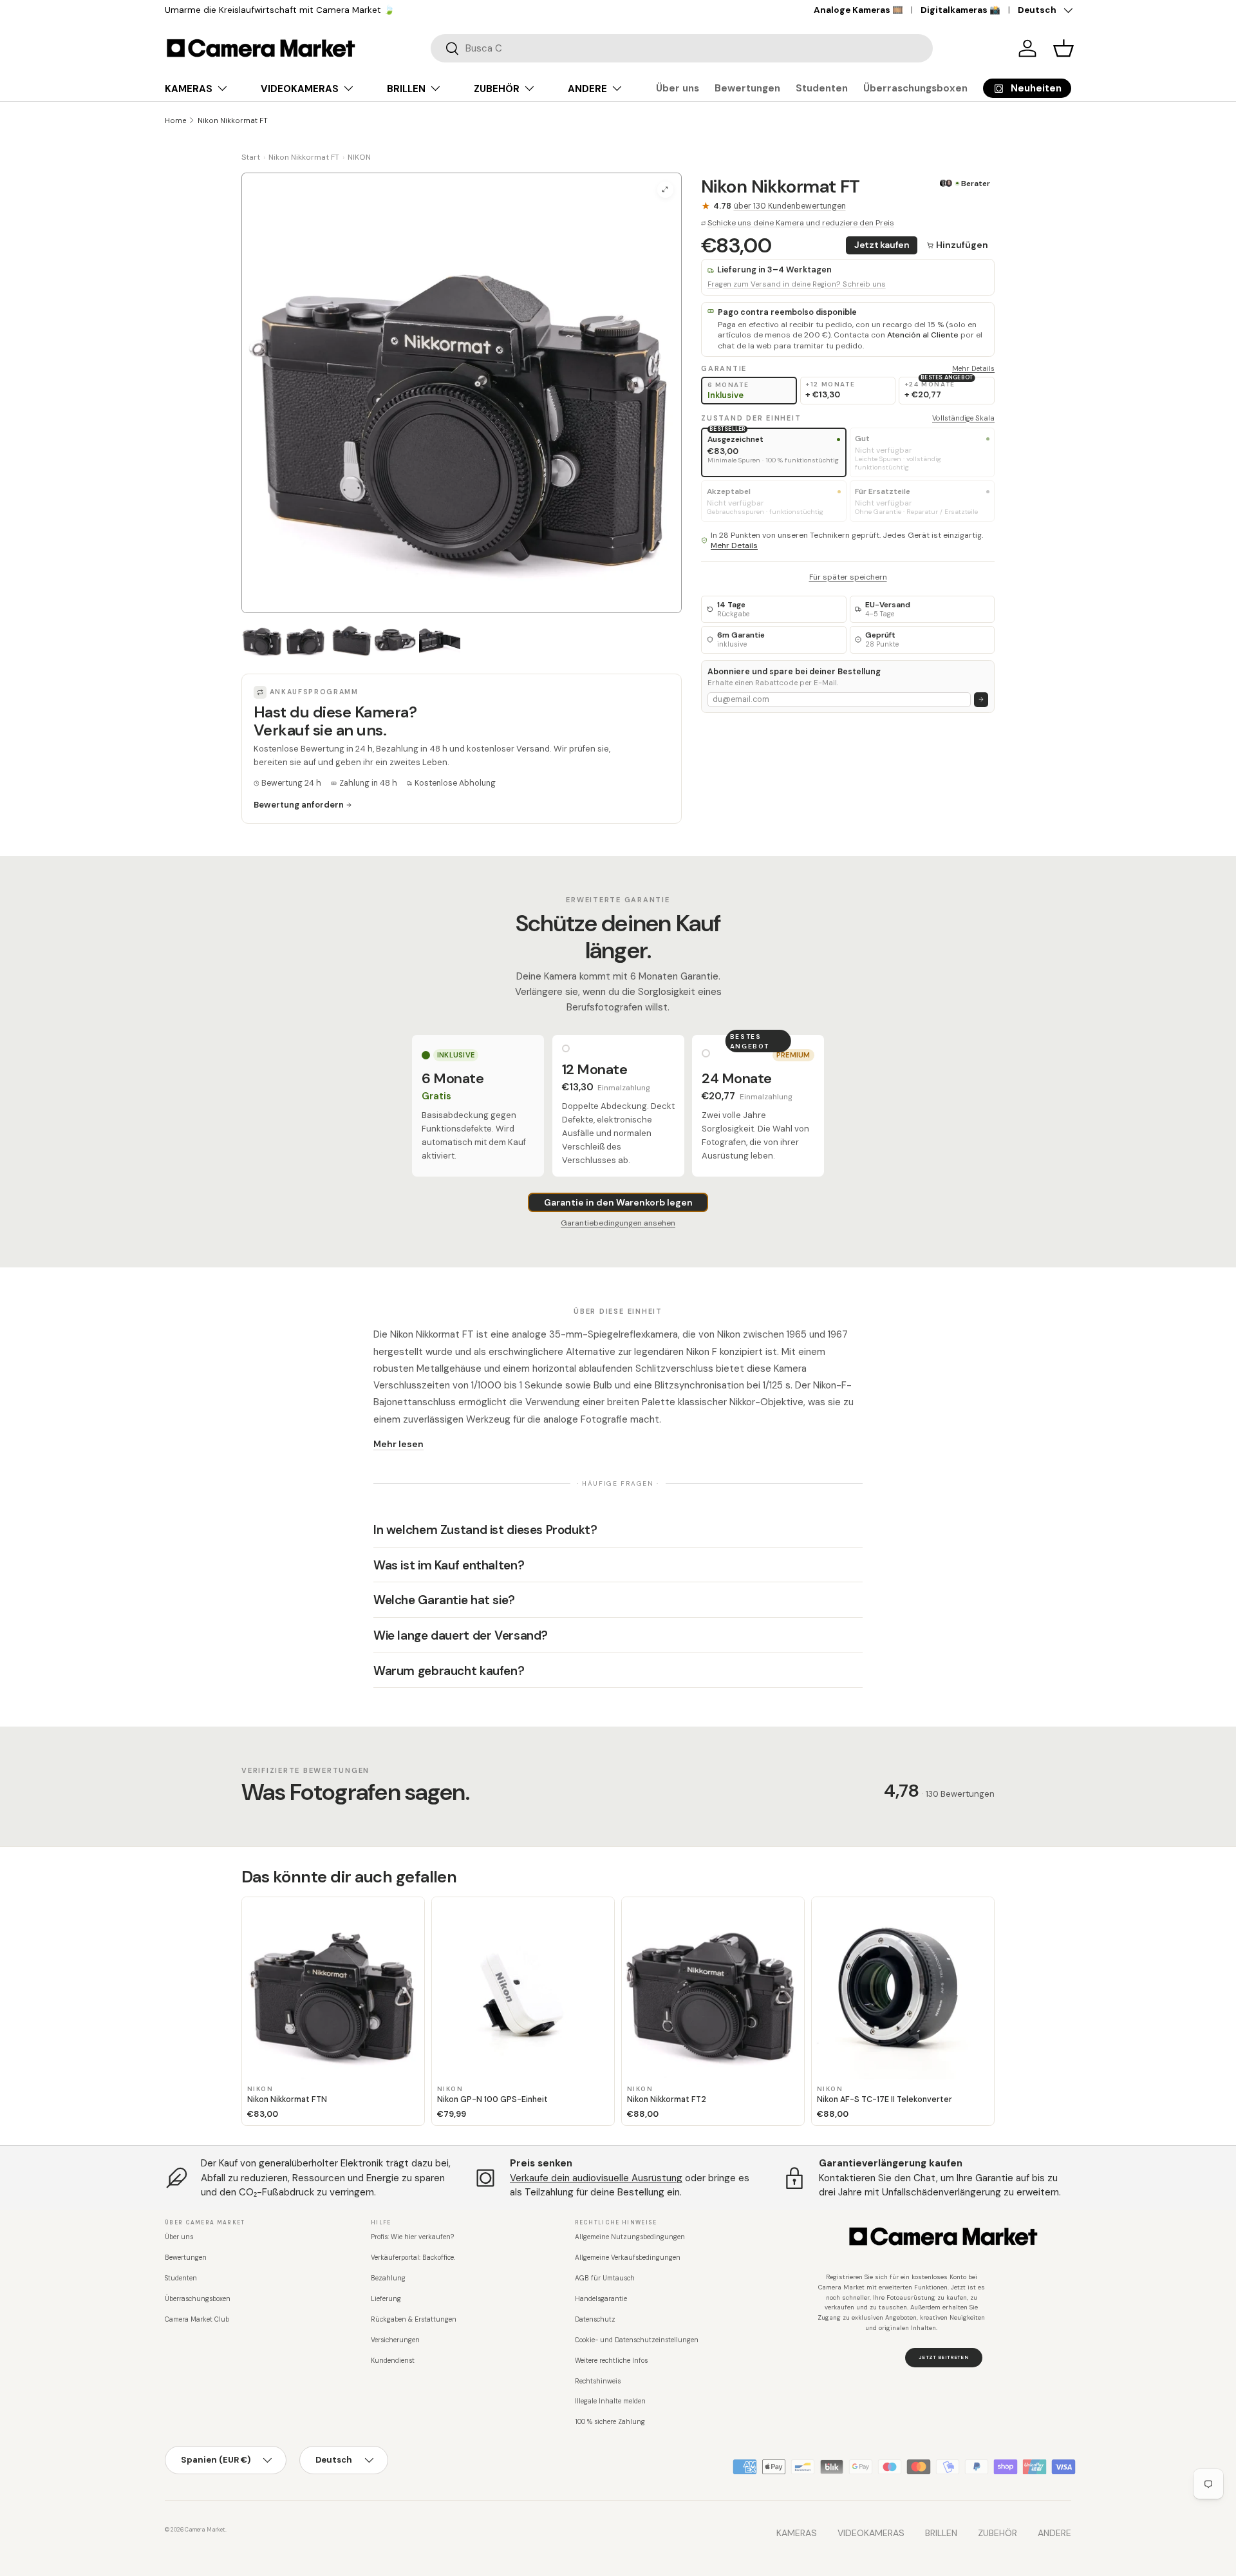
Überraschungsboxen (915, 88)
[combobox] (682, 48)
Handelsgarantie (601, 2299)
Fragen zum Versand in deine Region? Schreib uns (797, 284)
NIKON (359, 157)
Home (175, 120)
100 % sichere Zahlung (610, 2422)
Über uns (678, 88)
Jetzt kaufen (882, 245)
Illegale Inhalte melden (610, 2401)
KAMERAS (189, 89)
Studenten (822, 88)
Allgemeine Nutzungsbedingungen (630, 2237)
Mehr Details (973, 368)
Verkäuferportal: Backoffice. (413, 2258)
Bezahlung (388, 2278)
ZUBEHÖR (497, 89)
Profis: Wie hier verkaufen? (412, 2237)
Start (251, 157)
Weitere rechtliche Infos (611, 2361)
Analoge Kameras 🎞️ (858, 10)
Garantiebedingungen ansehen (618, 1223)
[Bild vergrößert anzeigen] (665, 190)
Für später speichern (848, 576)
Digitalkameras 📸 (960, 10)
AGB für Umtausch (605, 2278)
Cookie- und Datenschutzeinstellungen (637, 2340)
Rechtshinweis (598, 2381)
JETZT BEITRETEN (944, 2357)
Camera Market (205, 2530)
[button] (1063, 48)
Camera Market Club (197, 2319)
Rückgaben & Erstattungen (414, 2319)
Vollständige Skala (963, 418)
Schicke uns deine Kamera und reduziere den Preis (801, 223)
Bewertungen (747, 88)
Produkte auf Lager (239, 10)
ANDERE (587, 89)
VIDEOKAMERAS (300, 89)
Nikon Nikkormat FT (233, 120)
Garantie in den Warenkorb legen (618, 1202)
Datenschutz (595, 2319)
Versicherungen (395, 2340)
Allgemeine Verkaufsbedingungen (628, 2258)
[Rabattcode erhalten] (981, 700)
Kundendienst (393, 2361)
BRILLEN (406, 89)
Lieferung (386, 2299)
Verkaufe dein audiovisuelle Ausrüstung (596, 2178)
